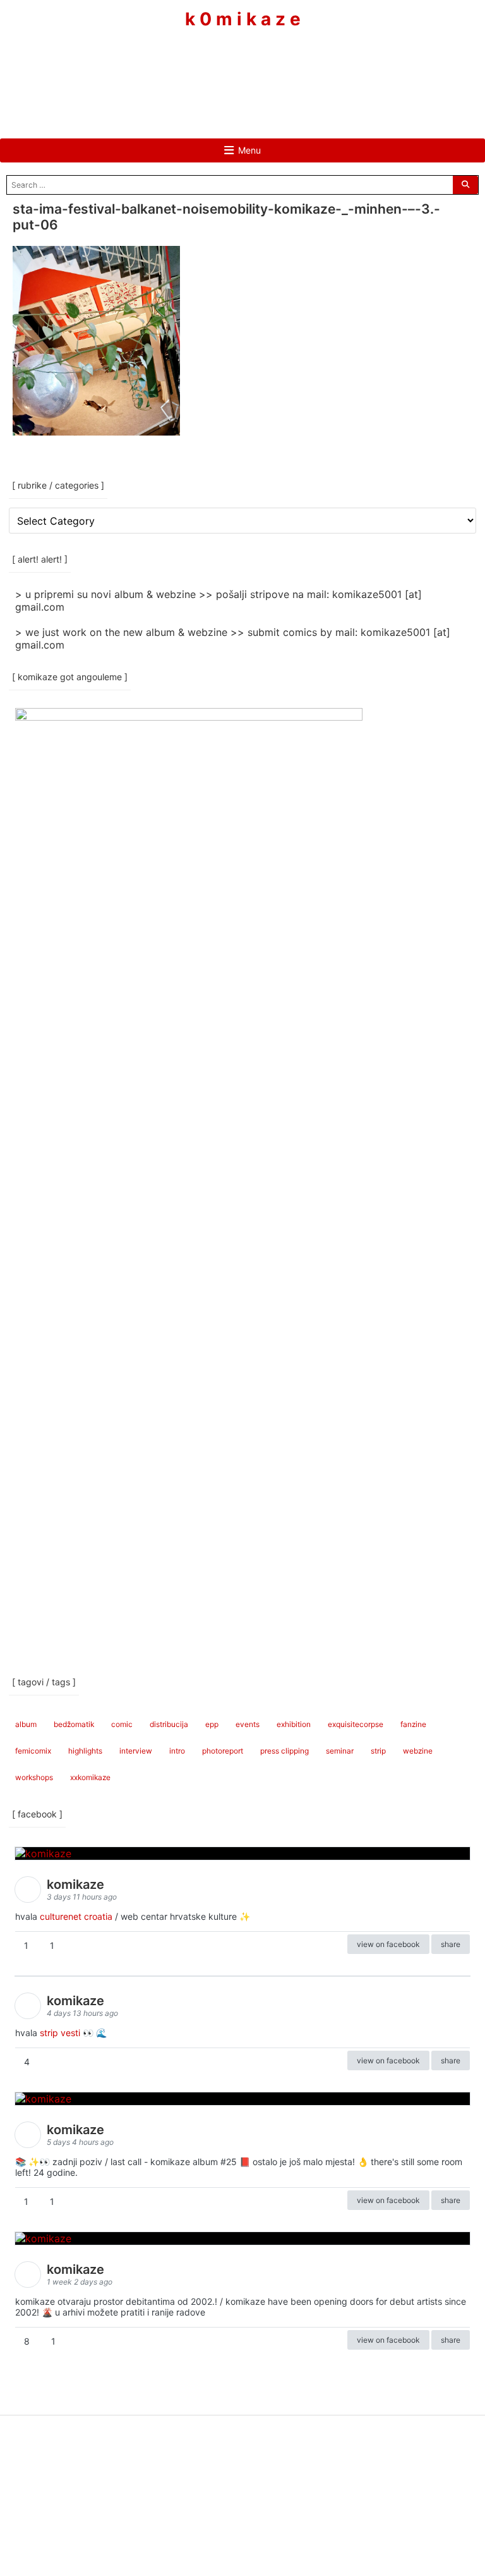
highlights (85, 1751)
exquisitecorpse (356, 1724)
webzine (418, 1751)
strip (378, 1751)
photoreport (223, 1751)
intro (177, 1751)
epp (212, 1724)
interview (136, 1751)
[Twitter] (280, 68)
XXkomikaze (90, 1777)
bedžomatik (74, 1724)
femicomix (33, 1751)
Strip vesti (60, 2033)
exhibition (294, 1724)
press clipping (284, 1751)
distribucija (169, 1724)
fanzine (413, 1724)
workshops (34, 1777)
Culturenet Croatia (76, 1916)
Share (451, 1944)
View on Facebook (388, 1944)
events (248, 1724)
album (26, 1724)
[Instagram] (242, 68)
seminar (340, 1751)
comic (122, 1724)
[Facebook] (205, 68)
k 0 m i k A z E (243, 19)
